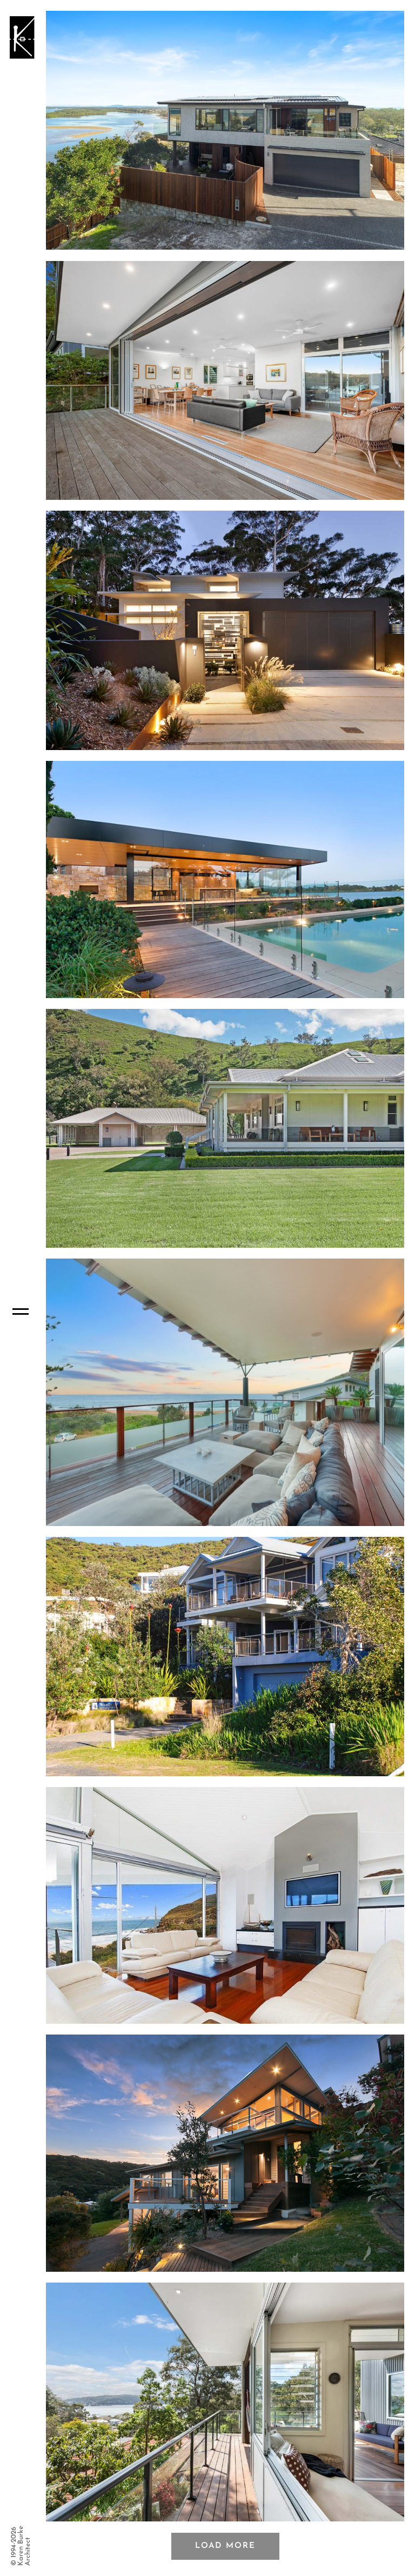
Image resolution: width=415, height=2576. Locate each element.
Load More (225, 2546)
